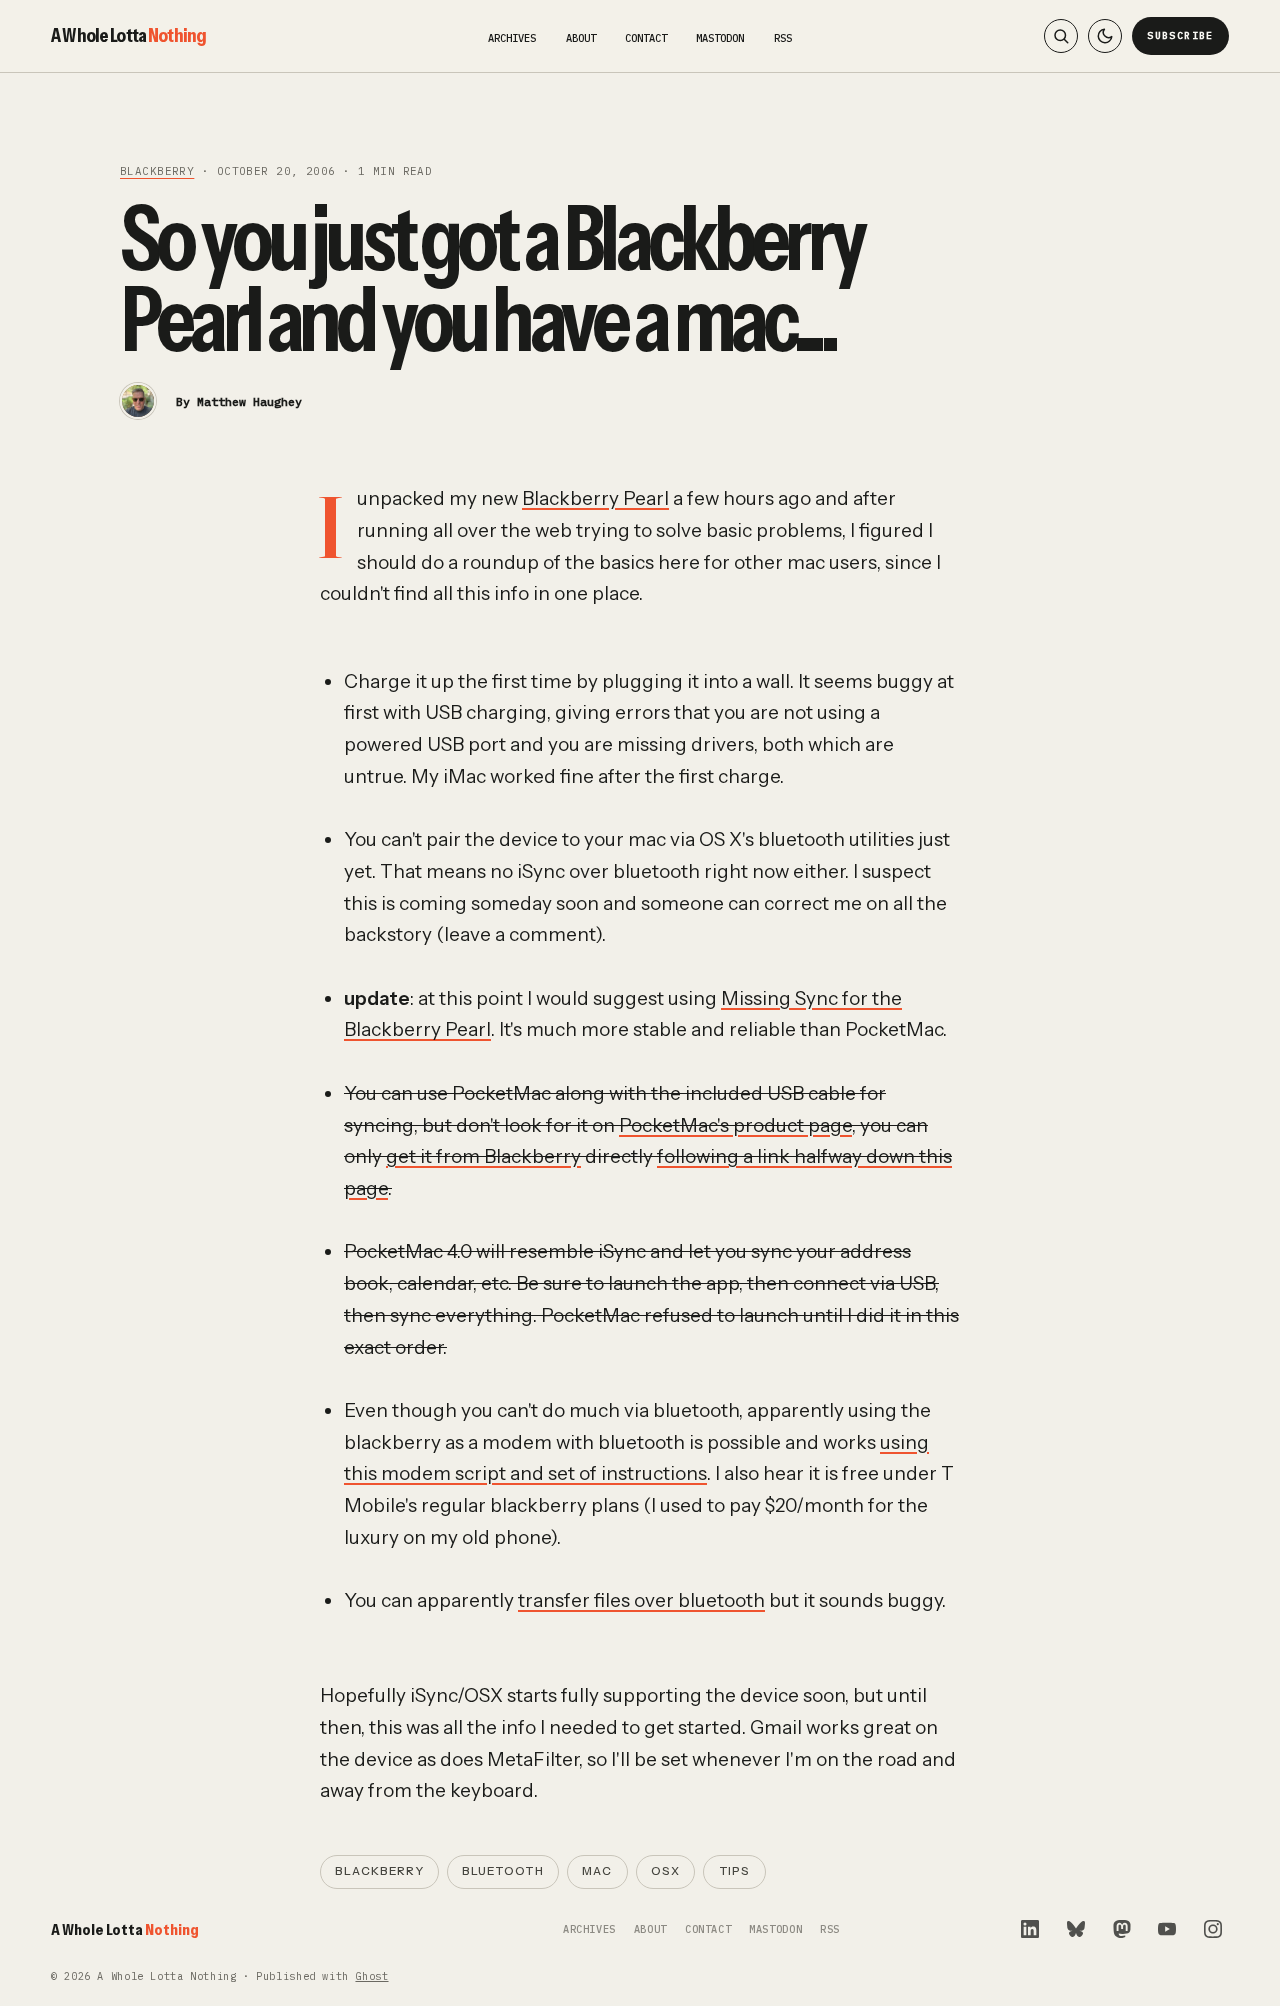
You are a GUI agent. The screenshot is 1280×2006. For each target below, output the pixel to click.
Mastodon (720, 38)
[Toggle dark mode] (1105, 36)
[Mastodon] (1122, 1929)
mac (597, 1871)
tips (735, 1871)
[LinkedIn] (1030, 1929)
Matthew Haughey (249, 401)
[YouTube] (1167, 1929)
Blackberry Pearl (595, 498)
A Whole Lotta (128, 35)
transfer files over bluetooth (641, 1600)
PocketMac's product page (735, 1125)
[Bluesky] (1076, 1929)
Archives (512, 38)
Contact (646, 38)
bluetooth (502, 1871)
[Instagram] (1213, 1929)
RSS (783, 38)
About (581, 38)
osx (665, 1871)
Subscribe (1180, 35)
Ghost (371, 1976)
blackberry (157, 171)
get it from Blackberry (483, 1156)
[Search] (1061, 36)
